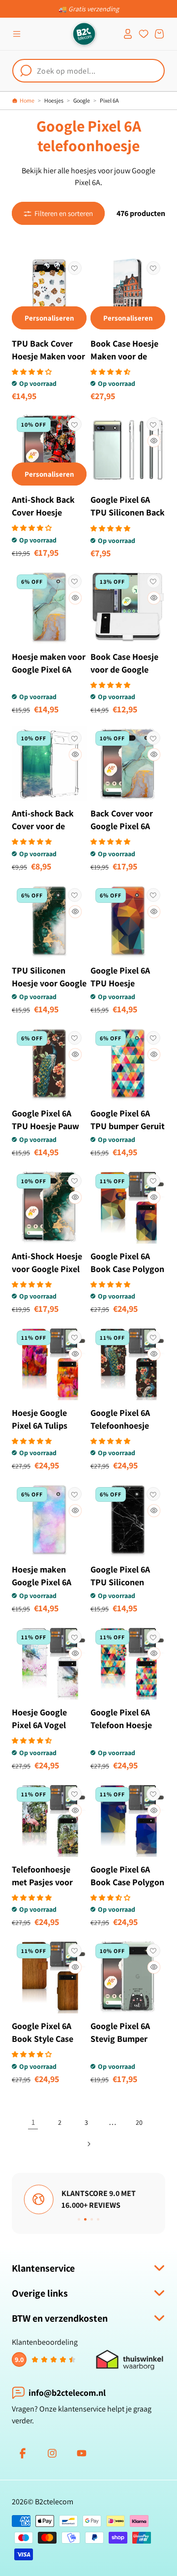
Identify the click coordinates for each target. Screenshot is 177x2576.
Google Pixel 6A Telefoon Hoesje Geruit (121, 1725)
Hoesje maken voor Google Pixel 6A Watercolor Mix (49, 669)
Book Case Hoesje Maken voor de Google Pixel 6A (124, 356)
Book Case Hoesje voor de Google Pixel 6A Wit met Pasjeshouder (124, 676)
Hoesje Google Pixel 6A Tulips (40, 1419)
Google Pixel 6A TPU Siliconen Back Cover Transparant (128, 512)
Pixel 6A (109, 100)
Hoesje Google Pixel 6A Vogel (39, 1719)
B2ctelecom (54, 2502)
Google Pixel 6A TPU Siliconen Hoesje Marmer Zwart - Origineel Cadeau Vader (123, 1595)
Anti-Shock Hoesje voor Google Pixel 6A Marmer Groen (47, 1269)
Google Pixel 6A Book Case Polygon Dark (127, 1882)
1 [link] (33, 2122)
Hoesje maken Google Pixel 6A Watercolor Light (44, 1582)
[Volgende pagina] (88, 2144)
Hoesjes (54, 100)
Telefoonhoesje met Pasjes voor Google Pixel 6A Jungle (42, 1888)
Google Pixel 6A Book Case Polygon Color (127, 1269)
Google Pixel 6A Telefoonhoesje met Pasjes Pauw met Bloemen (123, 1432)
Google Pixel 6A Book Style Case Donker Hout (43, 2039)
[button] (17, 34)
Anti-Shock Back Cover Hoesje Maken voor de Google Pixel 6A (43, 519)
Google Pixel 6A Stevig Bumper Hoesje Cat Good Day (122, 2045)
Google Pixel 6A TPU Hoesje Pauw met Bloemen (45, 1126)
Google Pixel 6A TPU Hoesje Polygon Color (120, 983)
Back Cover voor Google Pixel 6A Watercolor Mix (122, 826)
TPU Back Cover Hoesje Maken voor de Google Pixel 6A (48, 356)
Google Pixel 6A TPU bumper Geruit (128, 1120)
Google (82, 100)
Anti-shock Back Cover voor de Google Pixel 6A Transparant (43, 832)
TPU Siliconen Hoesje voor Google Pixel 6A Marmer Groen (49, 990)
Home (27, 100)
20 (139, 2122)
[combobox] (88, 71)
